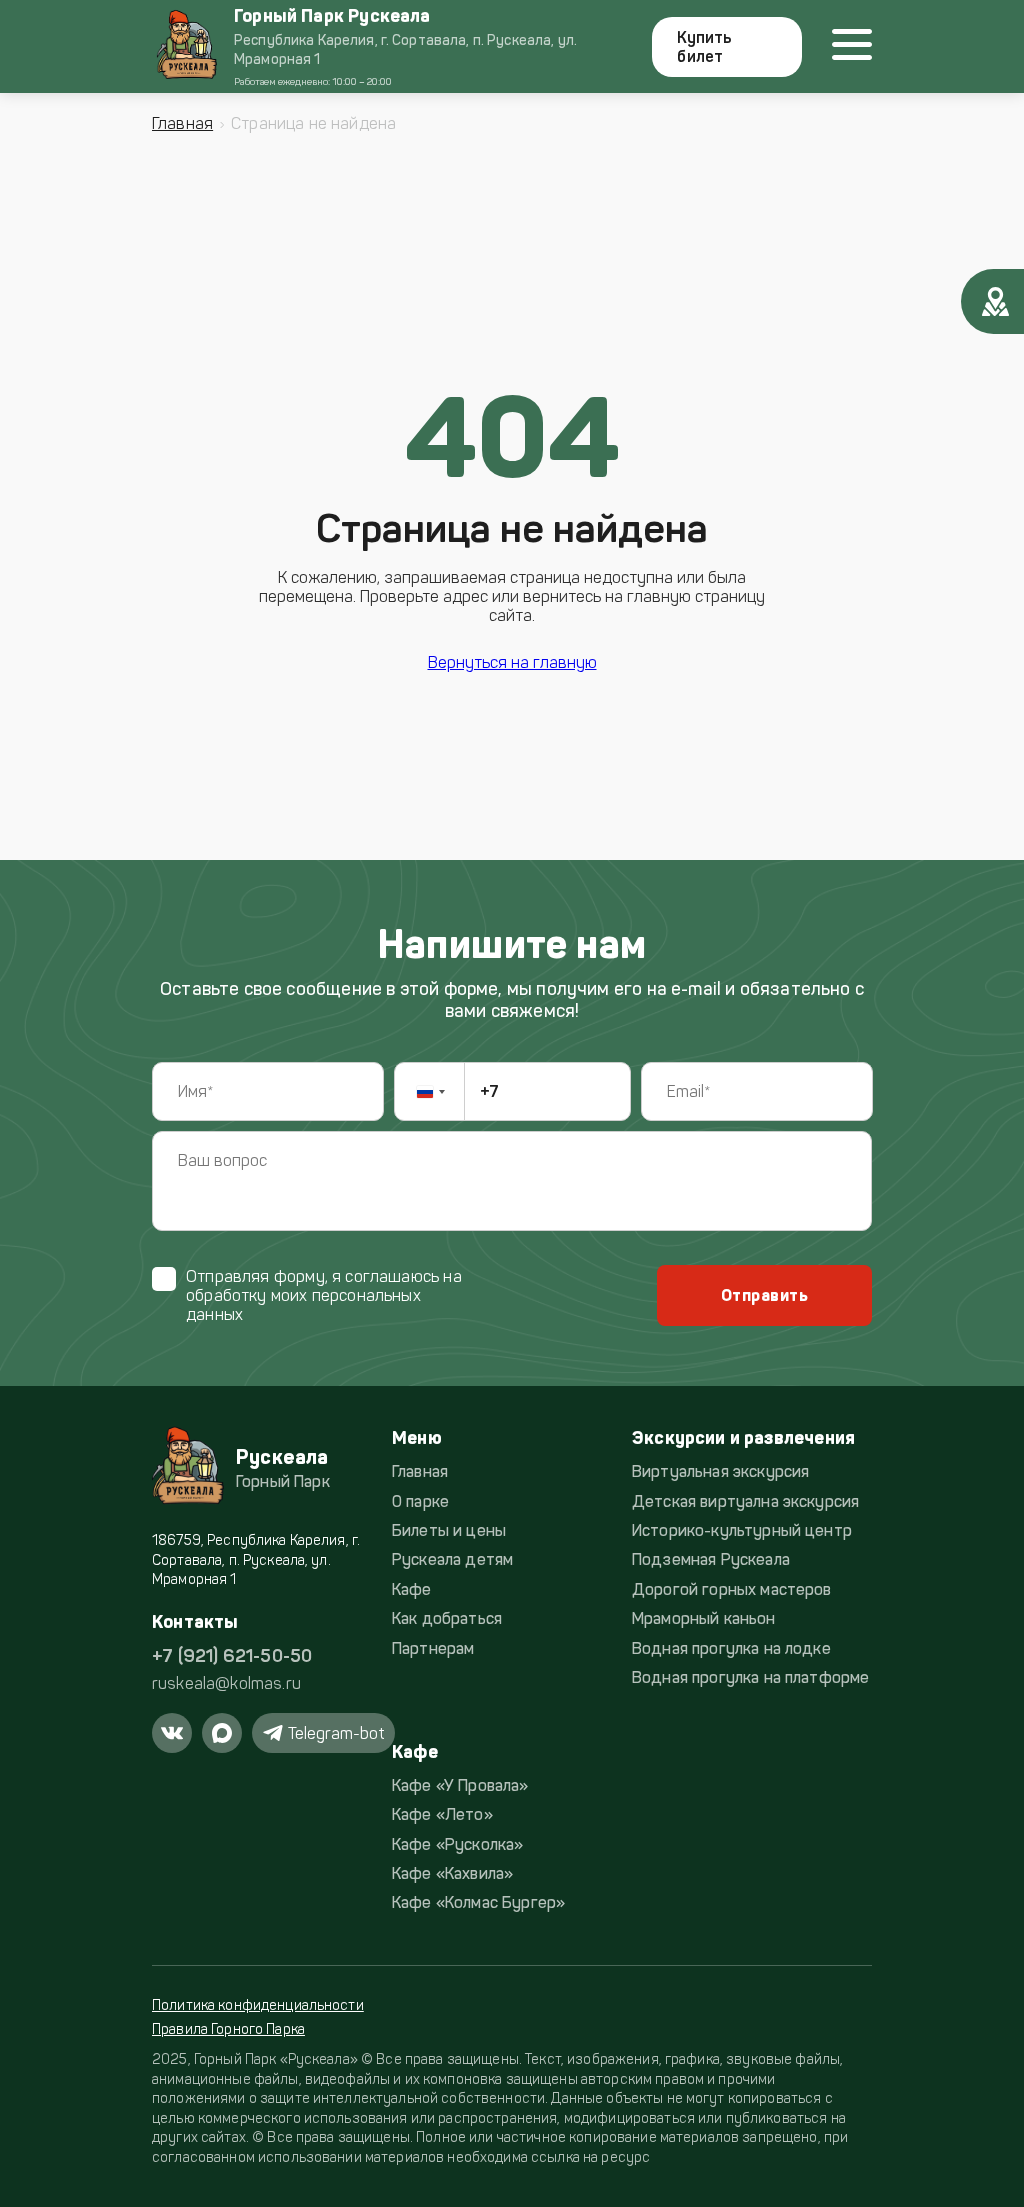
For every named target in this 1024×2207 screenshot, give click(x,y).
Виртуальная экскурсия (720, 1471)
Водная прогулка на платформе (750, 1677)
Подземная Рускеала (711, 1559)
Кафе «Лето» (442, 1814)
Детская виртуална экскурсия (745, 1501)
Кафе (412, 1589)
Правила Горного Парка (228, 2029)
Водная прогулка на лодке (731, 1648)
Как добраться (447, 1618)
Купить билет (704, 47)
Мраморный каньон (704, 1618)
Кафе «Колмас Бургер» (478, 1902)
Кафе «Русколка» (457, 1844)
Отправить (764, 1295)
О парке (420, 1501)
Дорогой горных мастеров (732, 1589)
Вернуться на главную (512, 662)
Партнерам (433, 1648)
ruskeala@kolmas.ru (226, 1683)
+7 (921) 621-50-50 (232, 1656)
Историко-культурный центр (742, 1530)
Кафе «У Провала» (460, 1785)
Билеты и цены (449, 1530)
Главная (182, 123)
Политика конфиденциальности (258, 2005)
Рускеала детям (452, 1559)
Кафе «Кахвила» (452, 1873)
